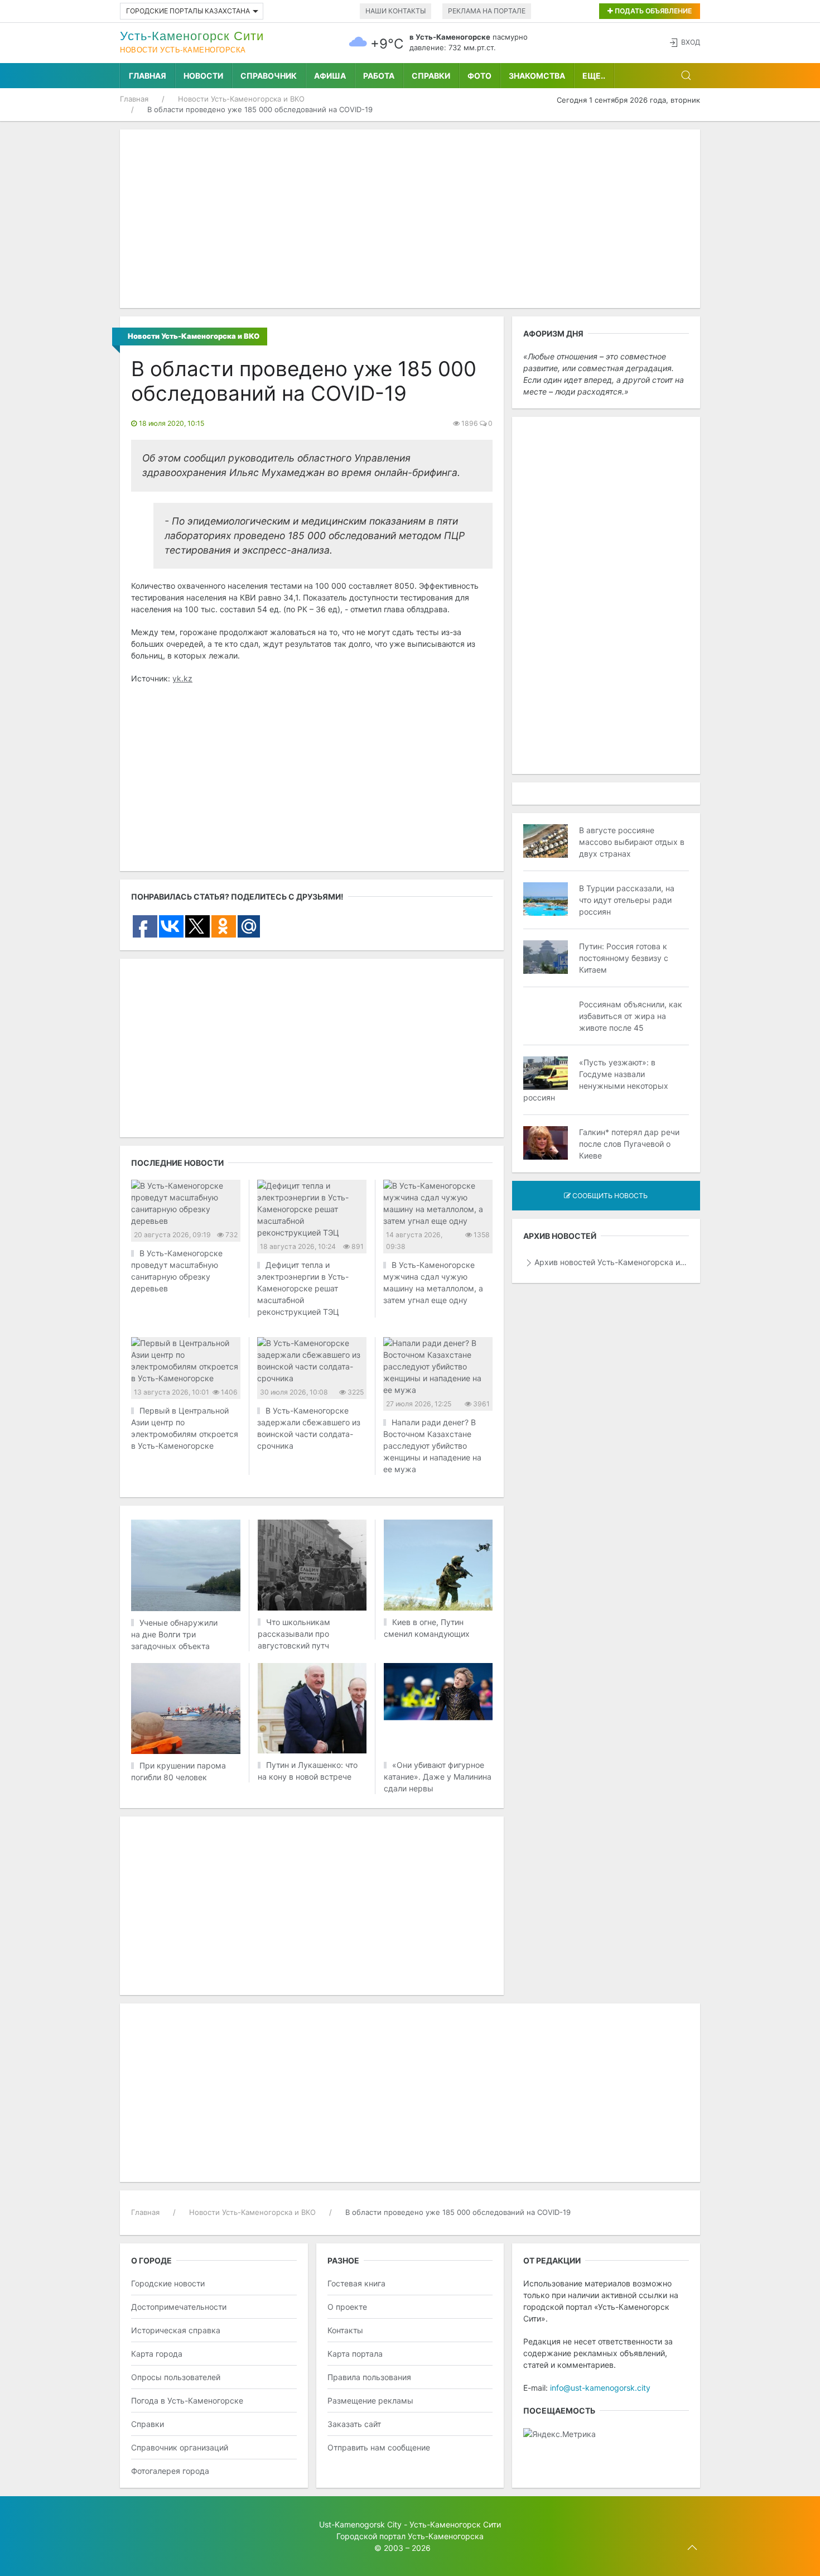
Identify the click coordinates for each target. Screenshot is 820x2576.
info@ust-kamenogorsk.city (600, 2388)
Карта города (157, 2354)
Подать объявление (652, 11)
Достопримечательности (179, 2307)
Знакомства (537, 76)
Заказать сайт (354, 2424)
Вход (691, 42)
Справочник (269, 76)
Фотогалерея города (170, 2471)
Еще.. (594, 76)
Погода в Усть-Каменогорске (187, 2400)
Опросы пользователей (176, 2377)
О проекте (347, 2307)
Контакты (345, 2330)
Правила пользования (369, 2377)
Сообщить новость (609, 1196)
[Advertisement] (410, 219)
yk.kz (182, 678)
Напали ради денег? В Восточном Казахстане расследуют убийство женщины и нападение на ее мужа (432, 1446)
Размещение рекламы (370, 2400)
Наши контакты (395, 11)
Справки (431, 76)
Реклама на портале (487, 11)
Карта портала (355, 2354)
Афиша (330, 76)
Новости (203, 76)
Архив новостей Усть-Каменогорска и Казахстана (612, 1262)
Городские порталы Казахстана (188, 11)
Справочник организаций (180, 2447)
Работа (379, 76)
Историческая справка (176, 2330)
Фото (479, 76)
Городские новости (168, 2283)
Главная (148, 76)
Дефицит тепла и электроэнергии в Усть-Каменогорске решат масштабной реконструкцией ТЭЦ (303, 1288)
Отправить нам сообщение (379, 2447)
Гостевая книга (356, 2283)
